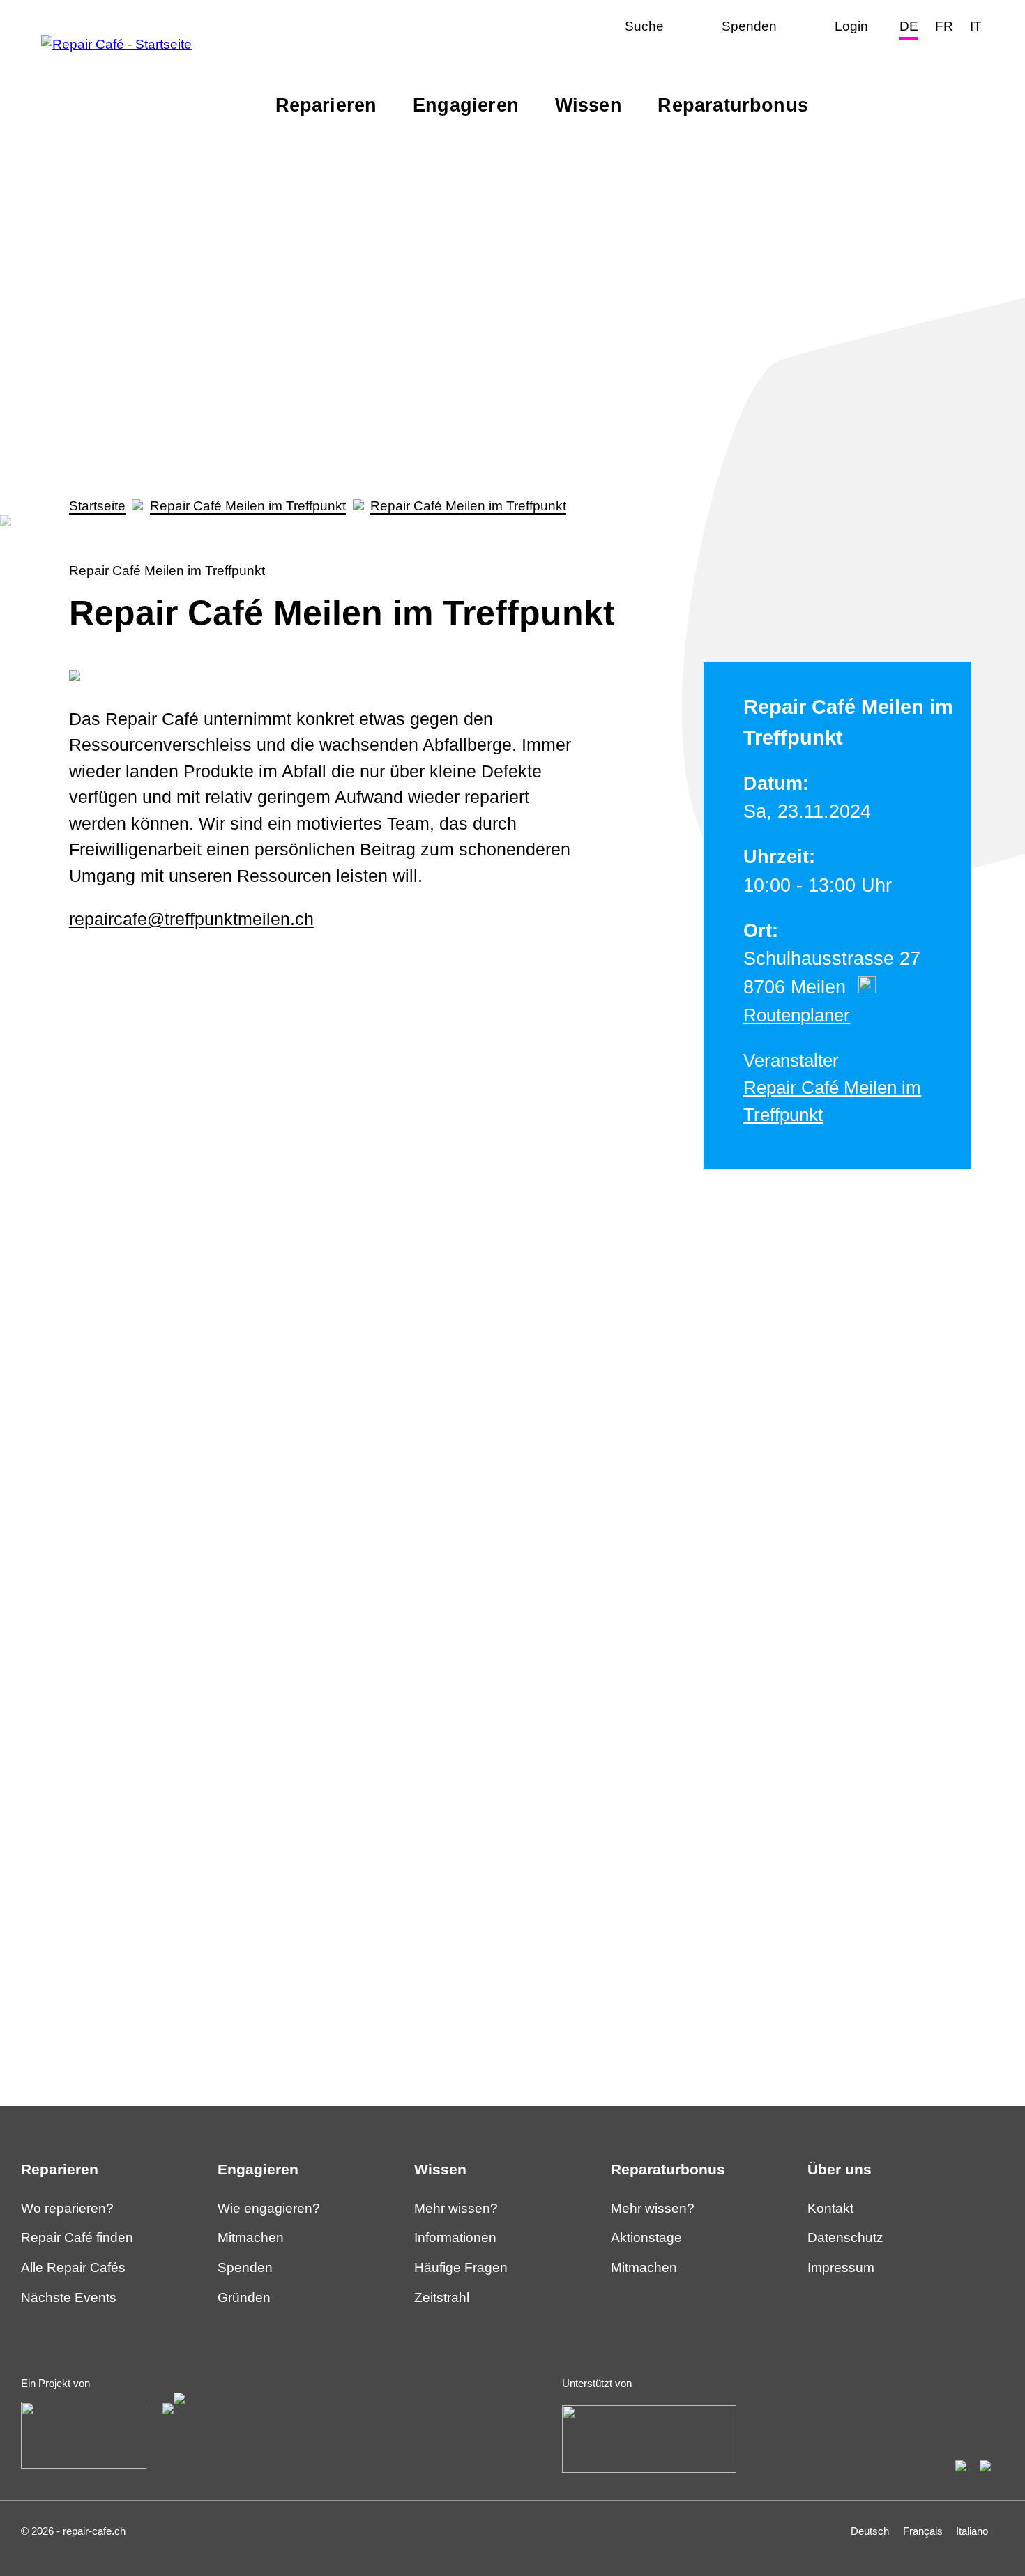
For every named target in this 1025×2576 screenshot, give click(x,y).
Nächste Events (69, 2297)
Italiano (972, 2531)
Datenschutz (845, 2238)
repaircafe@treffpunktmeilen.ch (191, 919)
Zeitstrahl (442, 2297)
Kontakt (830, 2208)
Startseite (97, 506)
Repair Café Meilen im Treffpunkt (248, 506)
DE (909, 26)
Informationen (455, 2238)
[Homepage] (116, 44)
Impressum (841, 2268)
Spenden (245, 2268)
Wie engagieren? (269, 2208)
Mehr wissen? (456, 2208)
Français (923, 2531)
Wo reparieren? (67, 2208)
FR (944, 26)
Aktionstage (646, 2238)
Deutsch (870, 2531)
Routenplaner (797, 1015)
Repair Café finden (77, 2238)
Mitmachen (251, 2238)
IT (976, 26)
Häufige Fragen (461, 2268)
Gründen (244, 2297)
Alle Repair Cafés (73, 2268)
